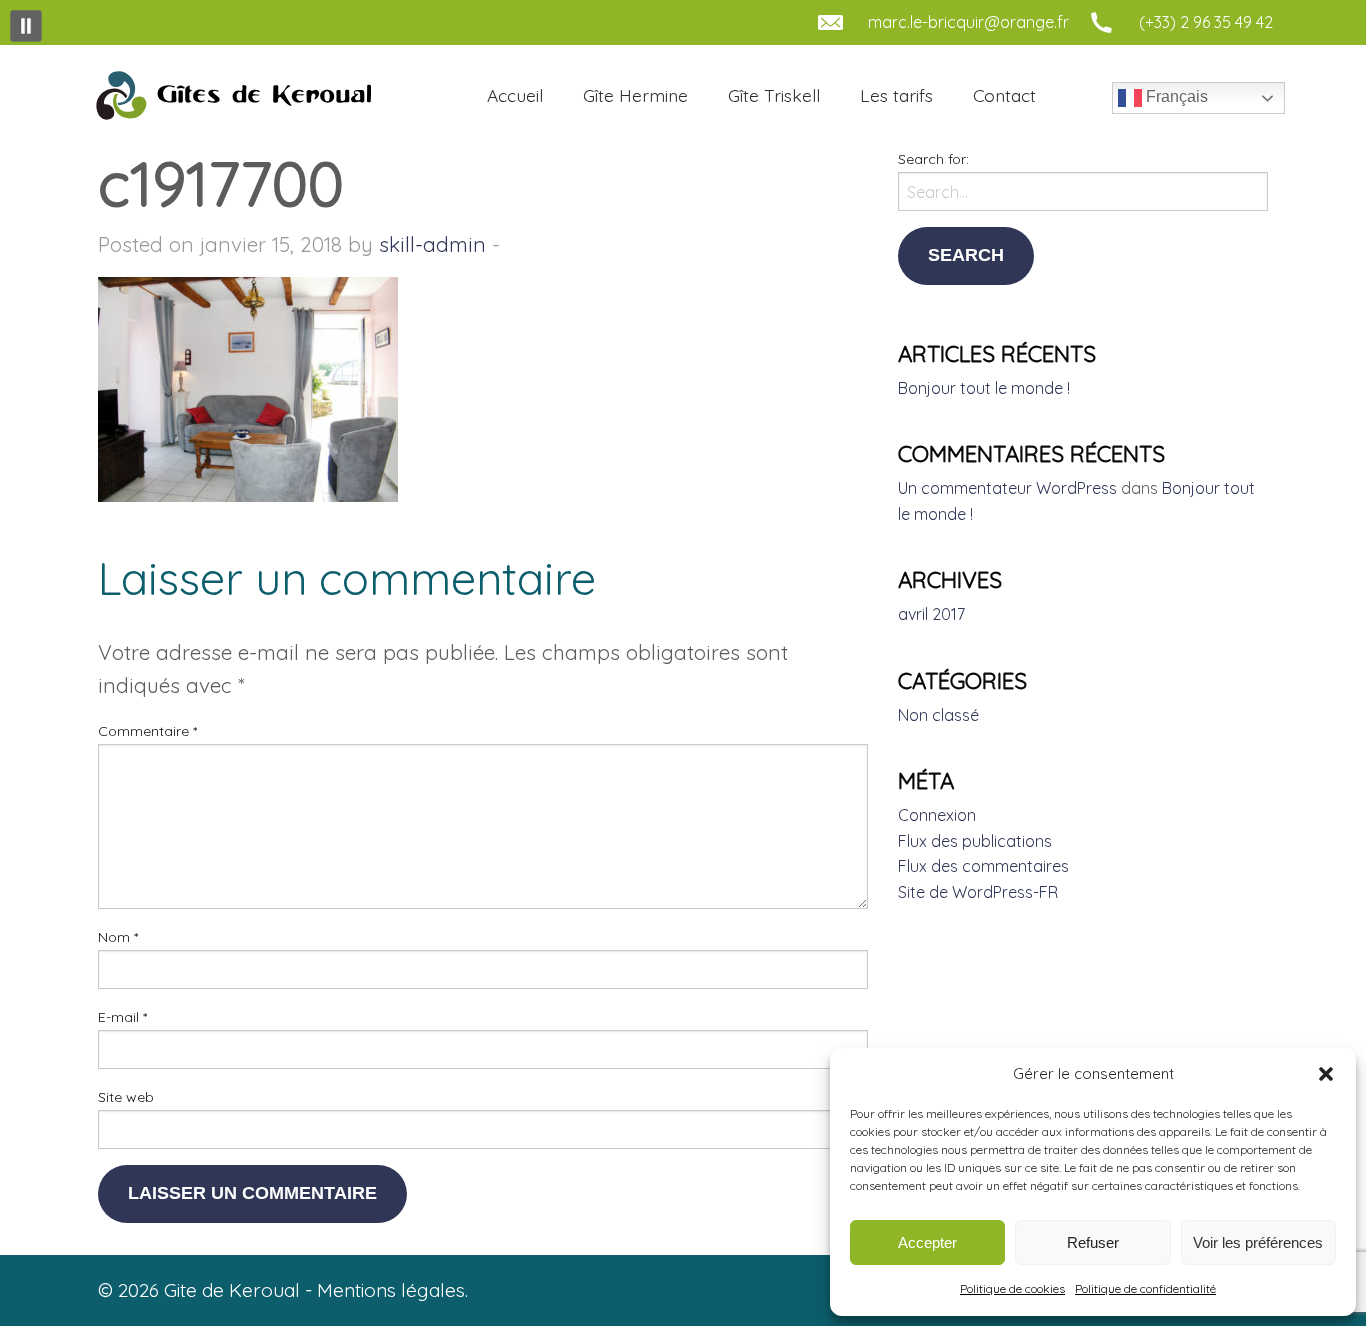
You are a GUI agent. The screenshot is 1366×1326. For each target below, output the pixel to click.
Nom (118, 937)
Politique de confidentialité (1145, 1288)
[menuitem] (515, 96)
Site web (126, 1097)
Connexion (937, 815)
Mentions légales (391, 1290)
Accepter (927, 1242)
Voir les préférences (1258, 1242)
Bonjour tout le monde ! (984, 388)
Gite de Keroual (231, 96)
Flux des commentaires (983, 866)
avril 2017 (931, 614)
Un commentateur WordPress (1007, 488)
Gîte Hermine (635, 95)
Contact (1004, 95)
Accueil (515, 95)
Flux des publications (975, 841)
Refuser (1093, 1242)
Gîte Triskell (774, 95)
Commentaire (147, 731)
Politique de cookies (1012, 1288)
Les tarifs (896, 95)
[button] (1326, 1074)
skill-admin (432, 244)
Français (1175, 96)
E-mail (122, 1017)
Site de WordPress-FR (978, 892)
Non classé (938, 715)
